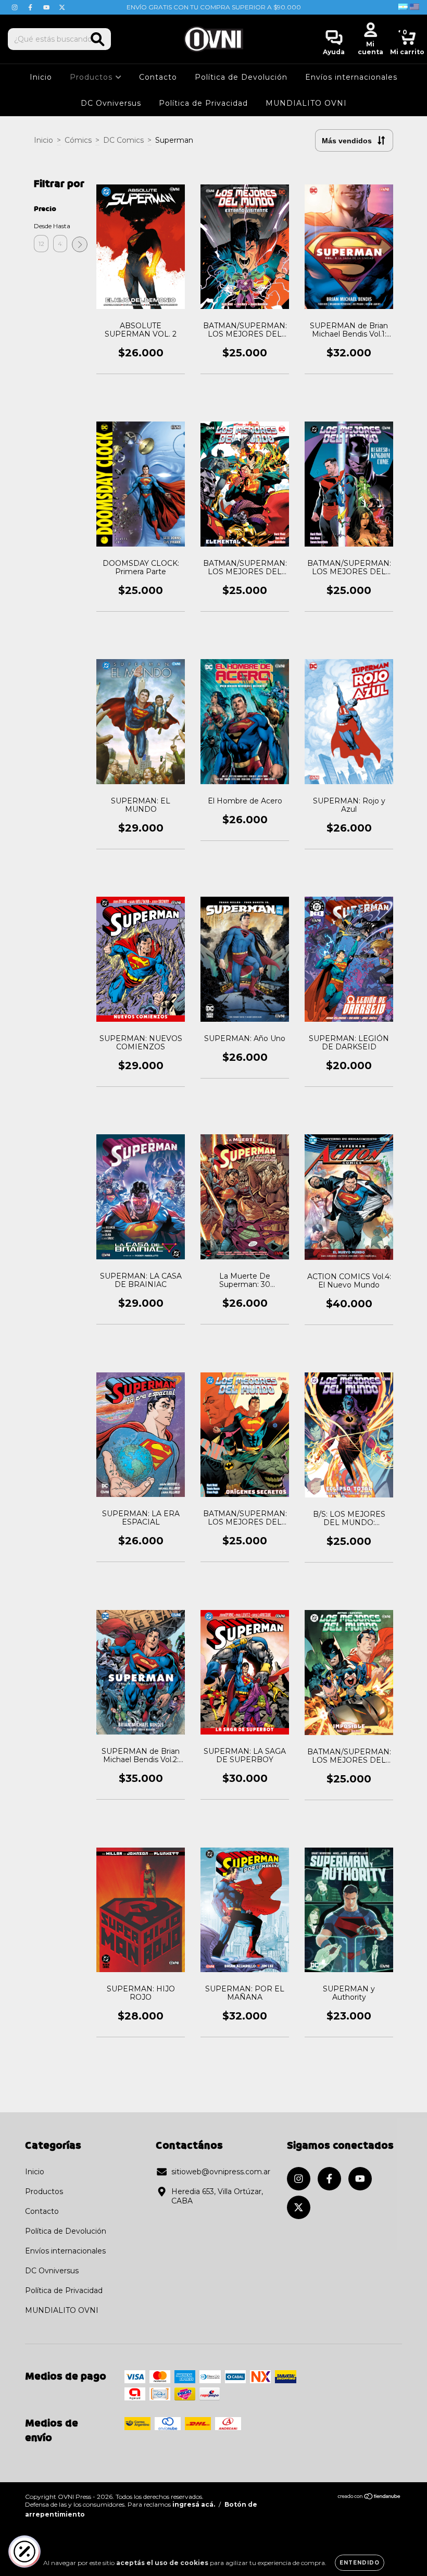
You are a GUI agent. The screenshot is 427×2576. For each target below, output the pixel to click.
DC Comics (123, 140)
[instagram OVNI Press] (16, 7)
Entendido (360, 2563)
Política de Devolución (241, 77)
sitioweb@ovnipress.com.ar (221, 2172)
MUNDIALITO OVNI (306, 103)
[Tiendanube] (369, 2498)
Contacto (158, 77)
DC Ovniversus (111, 103)
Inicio (41, 77)
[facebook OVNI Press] (31, 7)
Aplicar (80, 244)
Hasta (60, 226)
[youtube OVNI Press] (47, 7)
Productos (92, 77)
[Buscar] (98, 39)
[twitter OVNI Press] (62, 7)
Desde (41, 226)
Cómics (78, 140)
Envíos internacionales (351, 77)
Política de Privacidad (203, 103)
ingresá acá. (194, 2504)
